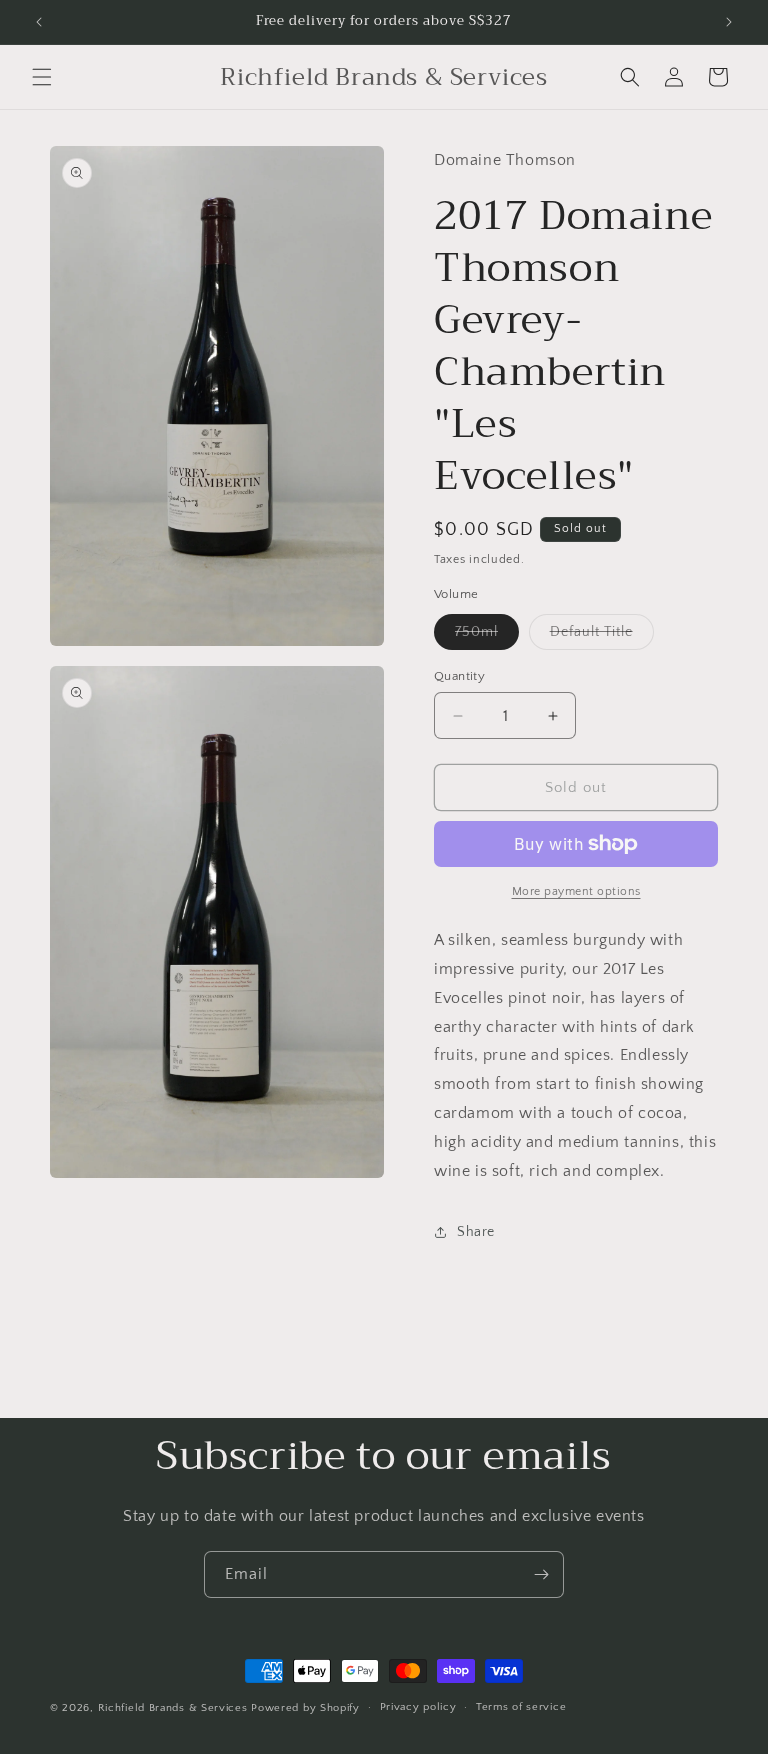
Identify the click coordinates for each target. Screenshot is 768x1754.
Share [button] (476, 1232)
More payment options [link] (576, 891)
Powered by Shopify (305, 1708)
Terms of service (521, 1707)
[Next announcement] (729, 22)
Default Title (602, 636)
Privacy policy (418, 1707)
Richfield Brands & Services (173, 1708)
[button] (42, 77)
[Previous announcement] (39, 22)
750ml (487, 636)
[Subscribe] (541, 1574)
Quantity (459, 676)
